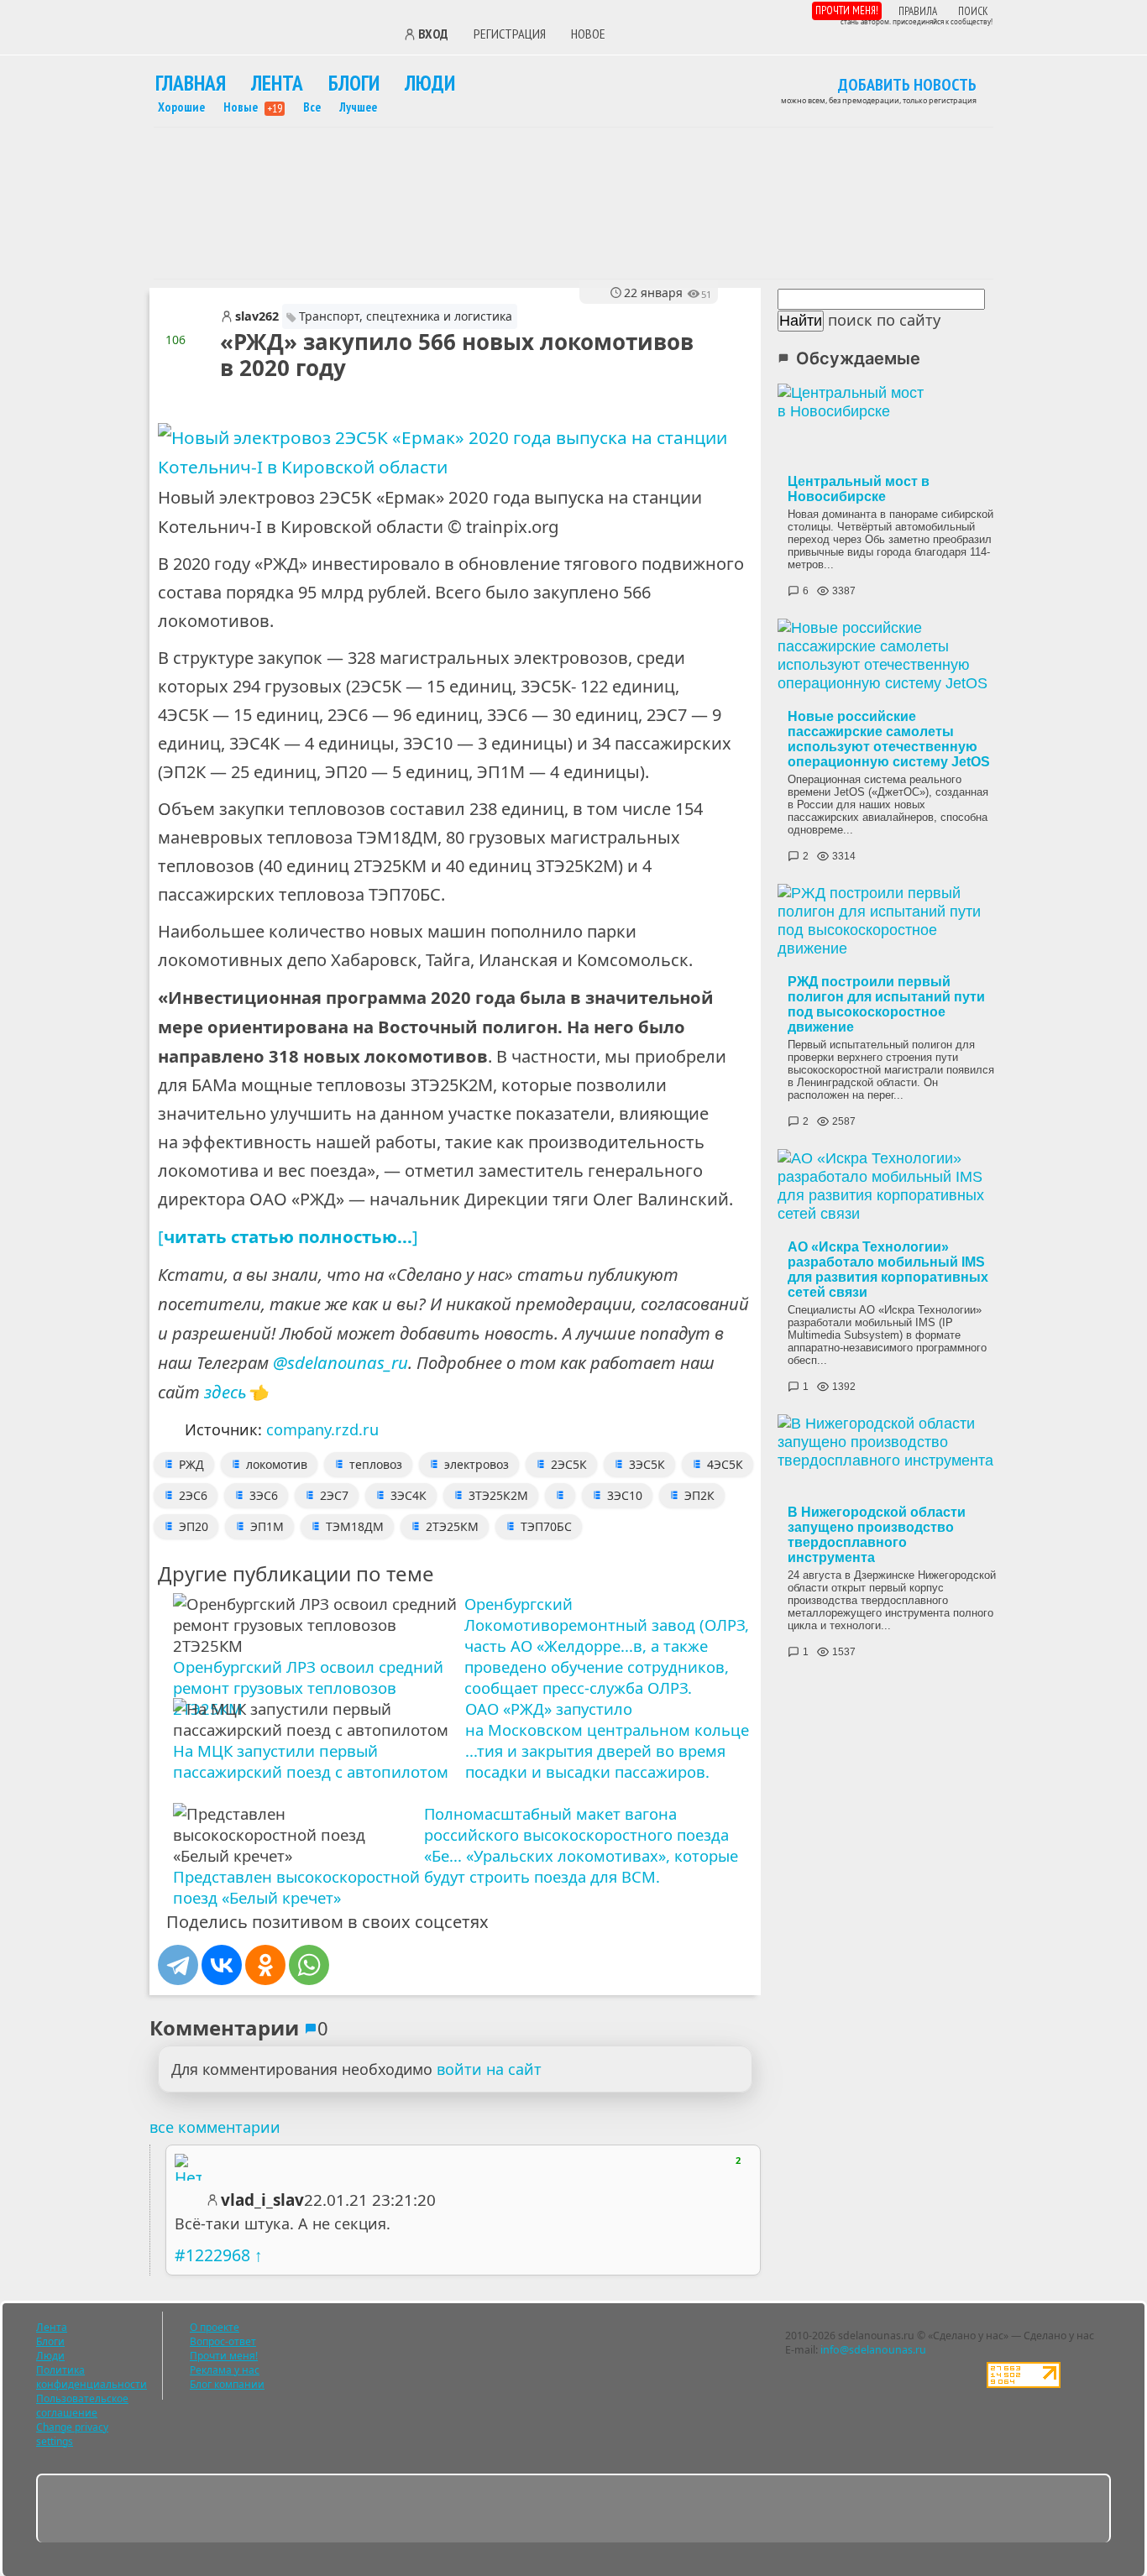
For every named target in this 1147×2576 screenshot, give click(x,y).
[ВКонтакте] (222, 1965)
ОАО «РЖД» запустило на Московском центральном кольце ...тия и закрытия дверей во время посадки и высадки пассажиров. (607, 1740)
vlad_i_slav (262, 2200)
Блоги (354, 83)
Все (312, 107)
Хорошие (181, 107)
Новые (253, 107)
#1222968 (212, 2255)
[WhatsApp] (309, 1965)
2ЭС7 (334, 1495)
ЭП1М (267, 1526)
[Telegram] (178, 1965)
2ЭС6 (193, 1495)
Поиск (973, 11)
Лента (277, 83)
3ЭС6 (264, 1495)
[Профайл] (188, 2167)
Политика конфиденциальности (92, 2377)
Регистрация (510, 34)
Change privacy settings (72, 2434)
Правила (918, 11)
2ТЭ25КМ (452, 1526)
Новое (588, 34)
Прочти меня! (847, 10)
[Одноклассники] (265, 1965)
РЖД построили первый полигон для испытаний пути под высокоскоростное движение (886, 1004)
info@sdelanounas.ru (873, 2350)
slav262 (257, 316)
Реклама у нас (225, 2370)
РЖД (191, 1464)
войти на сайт (489, 2069)
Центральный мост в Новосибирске (859, 489)
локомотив (277, 1464)
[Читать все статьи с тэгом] (560, 1495)
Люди (430, 83)
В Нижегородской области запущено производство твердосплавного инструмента (877, 1535)
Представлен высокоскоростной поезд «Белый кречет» (296, 1887)
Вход (433, 34)
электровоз (477, 1464)
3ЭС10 (625, 1495)
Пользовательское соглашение (82, 2406)
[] (288, 1236)
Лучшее (358, 107)
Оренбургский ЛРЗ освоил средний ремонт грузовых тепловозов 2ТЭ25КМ (308, 1688)
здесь (225, 1392)
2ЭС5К (569, 1464)
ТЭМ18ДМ (355, 1526)
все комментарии (215, 2127)
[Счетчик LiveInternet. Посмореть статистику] (1024, 2384)
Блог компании (227, 2384)
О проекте (215, 2327)
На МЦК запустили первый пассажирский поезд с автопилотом (311, 1761)
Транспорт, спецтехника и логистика (406, 316)
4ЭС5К (725, 1464)
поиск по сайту (884, 320)
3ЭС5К (647, 1464)
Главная (191, 83)
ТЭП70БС (546, 1526)
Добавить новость (907, 86)
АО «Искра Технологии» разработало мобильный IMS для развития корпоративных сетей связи (888, 1270)
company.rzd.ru (322, 1429)
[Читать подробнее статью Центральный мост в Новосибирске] (892, 426)
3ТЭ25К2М (498, 1495)
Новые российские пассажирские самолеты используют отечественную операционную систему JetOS (889, 739)
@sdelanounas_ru (340, 1362)
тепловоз (376, 1464)
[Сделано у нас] (267, 32)
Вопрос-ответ (223, 2341)
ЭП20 (194, 1526)
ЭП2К (699, 1495)
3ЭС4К (409, 1495)
